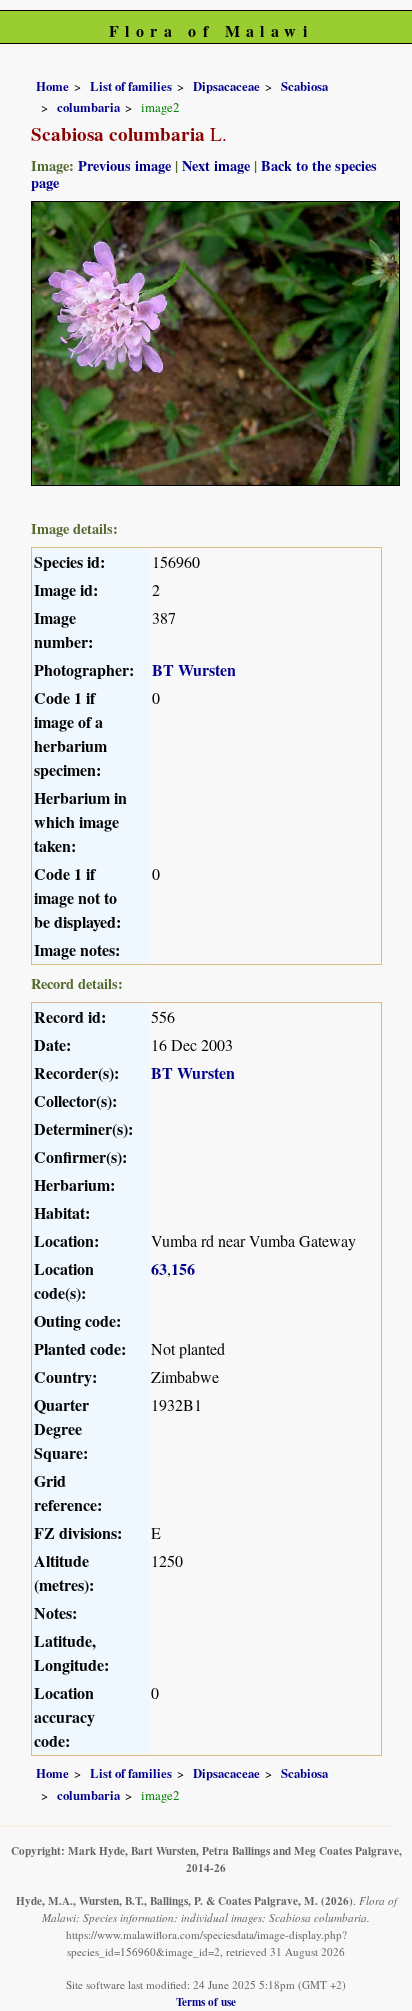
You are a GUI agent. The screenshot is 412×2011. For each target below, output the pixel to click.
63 (159, 1268)
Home (52, 86)
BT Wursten (194, 669)
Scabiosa (304, 86)
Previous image (124, 165)
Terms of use (206, 2001)
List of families (131, 86)
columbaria (88, 107)
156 (183, 1268)
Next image (216, 165)
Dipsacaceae (226, 86)
